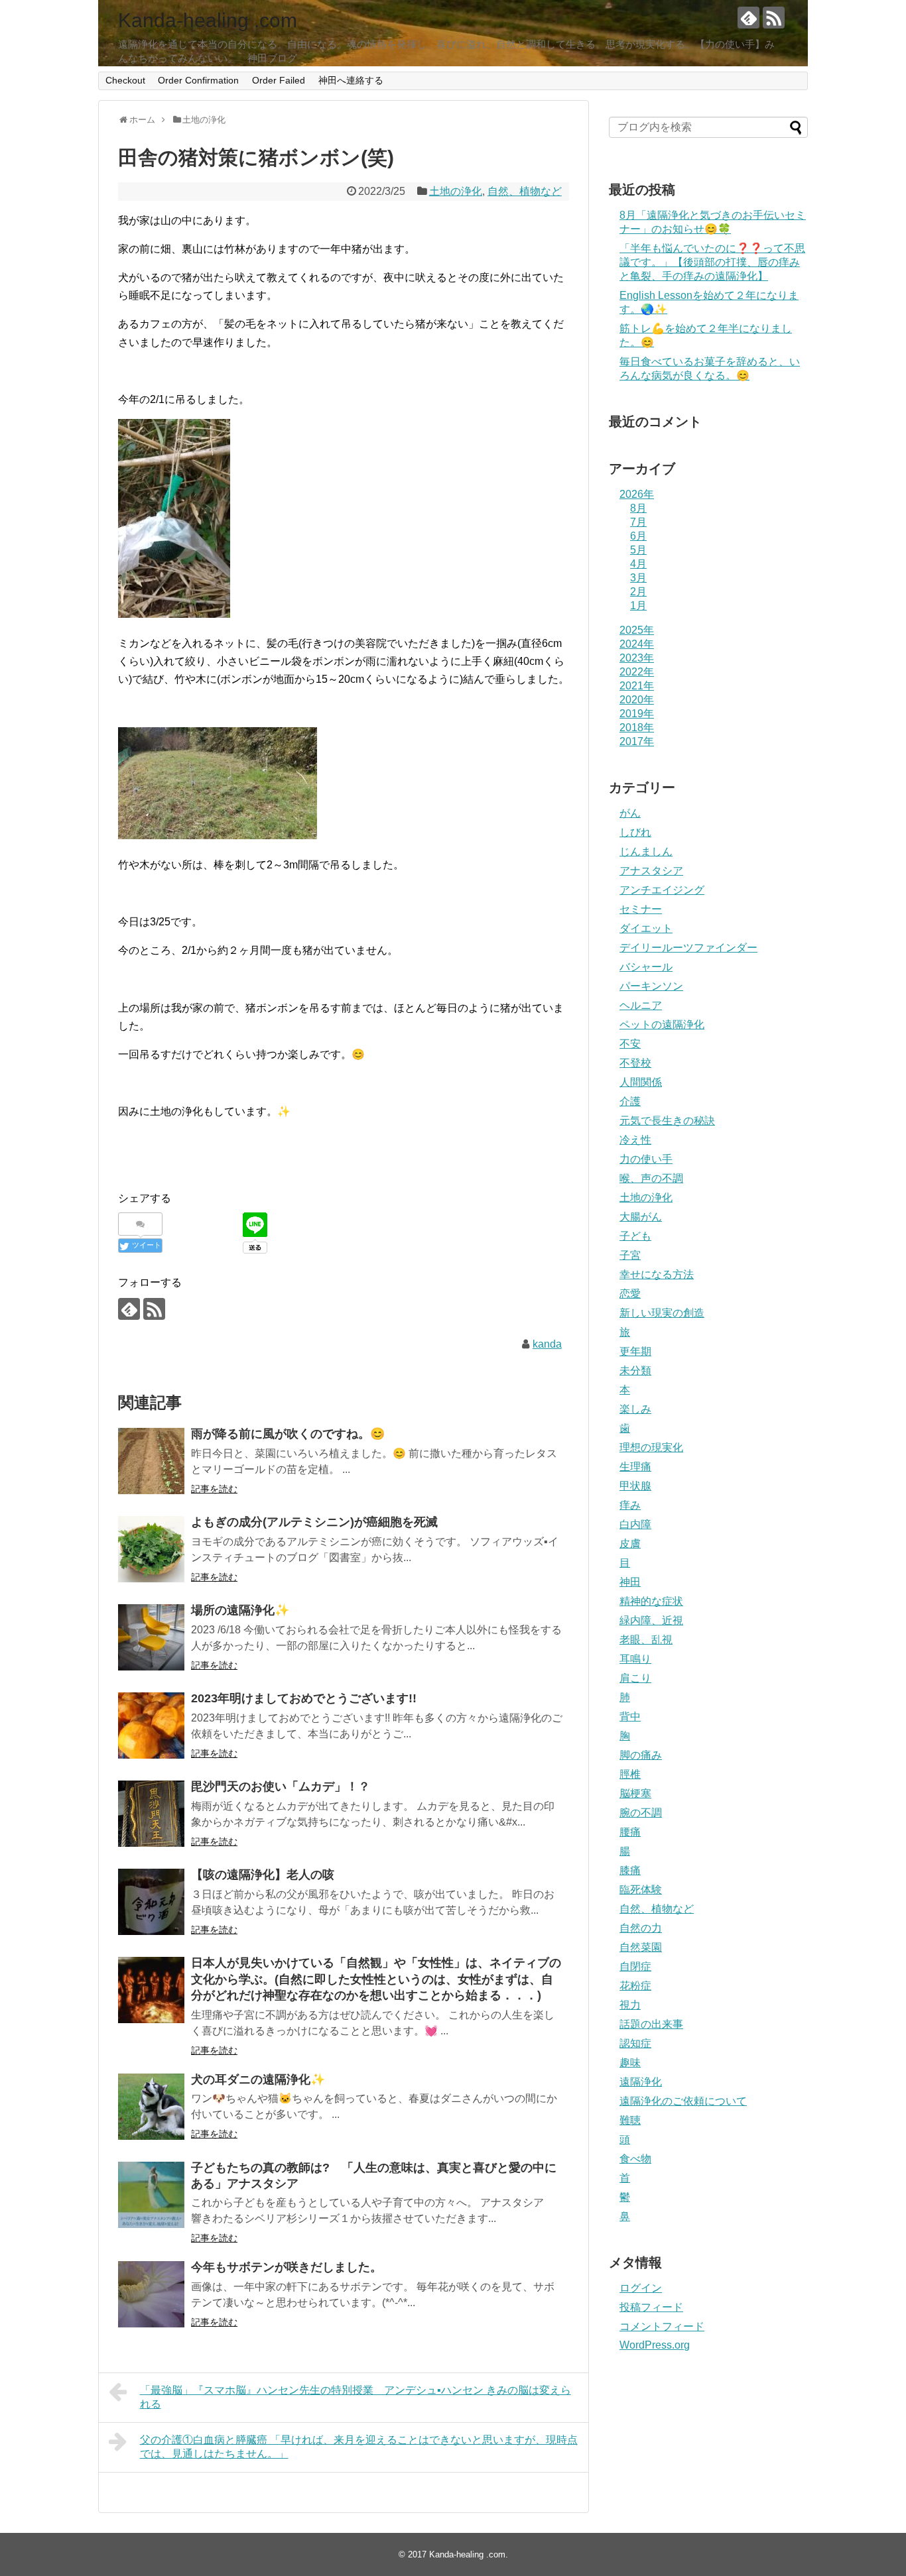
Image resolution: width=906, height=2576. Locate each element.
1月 (638, 606)
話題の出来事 (651, 2024)
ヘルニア (641, 1005)
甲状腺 (635, 1486)
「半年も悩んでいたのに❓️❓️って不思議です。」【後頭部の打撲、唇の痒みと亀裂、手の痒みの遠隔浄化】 (712, 262)
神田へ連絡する (351, 80)
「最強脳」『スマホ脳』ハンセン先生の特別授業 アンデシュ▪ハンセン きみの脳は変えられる (356, 2397)
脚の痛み (641, 1755)
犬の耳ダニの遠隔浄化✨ (258, 2079)
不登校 (635, 1063)
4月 (638, 564)
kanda (547, 1344)
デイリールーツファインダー (688, 948)
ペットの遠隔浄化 (662, 1025)
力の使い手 (646, 1159)
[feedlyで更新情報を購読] (748, 18)
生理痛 (635, 1467)
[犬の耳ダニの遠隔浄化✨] (151, 2107)
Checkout (125, 80)
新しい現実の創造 (662, 1313)
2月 (638, 592)
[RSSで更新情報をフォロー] (774, 18)
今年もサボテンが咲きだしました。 (287, 2267)
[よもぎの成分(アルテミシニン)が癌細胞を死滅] (151, 1549)
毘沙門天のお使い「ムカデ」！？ (281, 1786)
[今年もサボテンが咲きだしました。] (151, 2294)
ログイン (641, 2288)
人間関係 (641, 1082)
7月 (638, 522)
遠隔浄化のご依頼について (683, 2101)
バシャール (646, 967)
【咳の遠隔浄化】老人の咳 (263, 1875)
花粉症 (635, 1986)
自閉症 (635, 1966)
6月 (638, 536)
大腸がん (641, 1217)
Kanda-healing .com (208, 20)
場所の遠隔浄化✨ (240, 1610)
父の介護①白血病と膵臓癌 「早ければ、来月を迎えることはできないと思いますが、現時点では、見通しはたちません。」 (359, 2447)
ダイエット (646, 928)
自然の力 (641, 1928)
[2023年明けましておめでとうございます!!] (151, 1726)
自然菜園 (641, 1947)
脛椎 (630, 1774)
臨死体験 (641, 1890)
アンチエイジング (662, 890)
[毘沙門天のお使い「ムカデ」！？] (151, 1814)
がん (630, 813)
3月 (638, 578)
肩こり (635, 1678)
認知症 (635, 2043)
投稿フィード (651, 2307)
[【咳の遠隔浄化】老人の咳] (151, 1902)
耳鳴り (635, 1659)
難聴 (630, 2120)
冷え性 (635, 1140)
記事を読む (214, 1489)
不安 (630, 1044)
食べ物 (635, 2159)
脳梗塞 (635, 1793)
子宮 (630, 1255)
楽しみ (635, 1409)
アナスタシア (651, 871)
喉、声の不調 (651, 1178)
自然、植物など (525, 191)
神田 (630, 1582)
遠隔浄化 (641, 2082)
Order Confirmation (198, 80)
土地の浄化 (456, 191)
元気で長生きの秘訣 (667, 1121)
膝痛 (630, 1870)
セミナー (641, 909)
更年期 (635, 1351)
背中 (630, 1717)
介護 (630, 1101)
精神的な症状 (651, 1601)
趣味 (630, 2063)
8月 (638, 508)
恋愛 (630, 1294)
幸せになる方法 (657, 1274)
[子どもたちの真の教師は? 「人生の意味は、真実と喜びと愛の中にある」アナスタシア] (151, 2195)
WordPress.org (655, 2345)
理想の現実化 (651, 1447)
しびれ (635, 832)
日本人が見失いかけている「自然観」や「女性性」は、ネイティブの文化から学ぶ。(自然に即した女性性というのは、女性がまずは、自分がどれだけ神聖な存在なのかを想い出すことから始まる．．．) (376, 1979)
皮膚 (630, 1544)
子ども (635, 1236)
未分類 (635, 1371)
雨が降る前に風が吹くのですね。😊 (288, 1434)
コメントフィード (662, 2326)
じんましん (646, 851)
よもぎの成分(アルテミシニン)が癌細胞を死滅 (314, 1522)
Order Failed (279, 80)
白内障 (635, 1524)
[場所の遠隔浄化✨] (151, 1637)
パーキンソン (651, 986)
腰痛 (630, 1832)
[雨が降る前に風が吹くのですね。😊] (151, 1461)
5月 (638, 550)
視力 (630, 2005)
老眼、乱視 (646, 1640)
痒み (630, 1505)
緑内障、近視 (651, 1620)
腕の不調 (641, 1813)
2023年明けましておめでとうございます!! (304, 1698)
